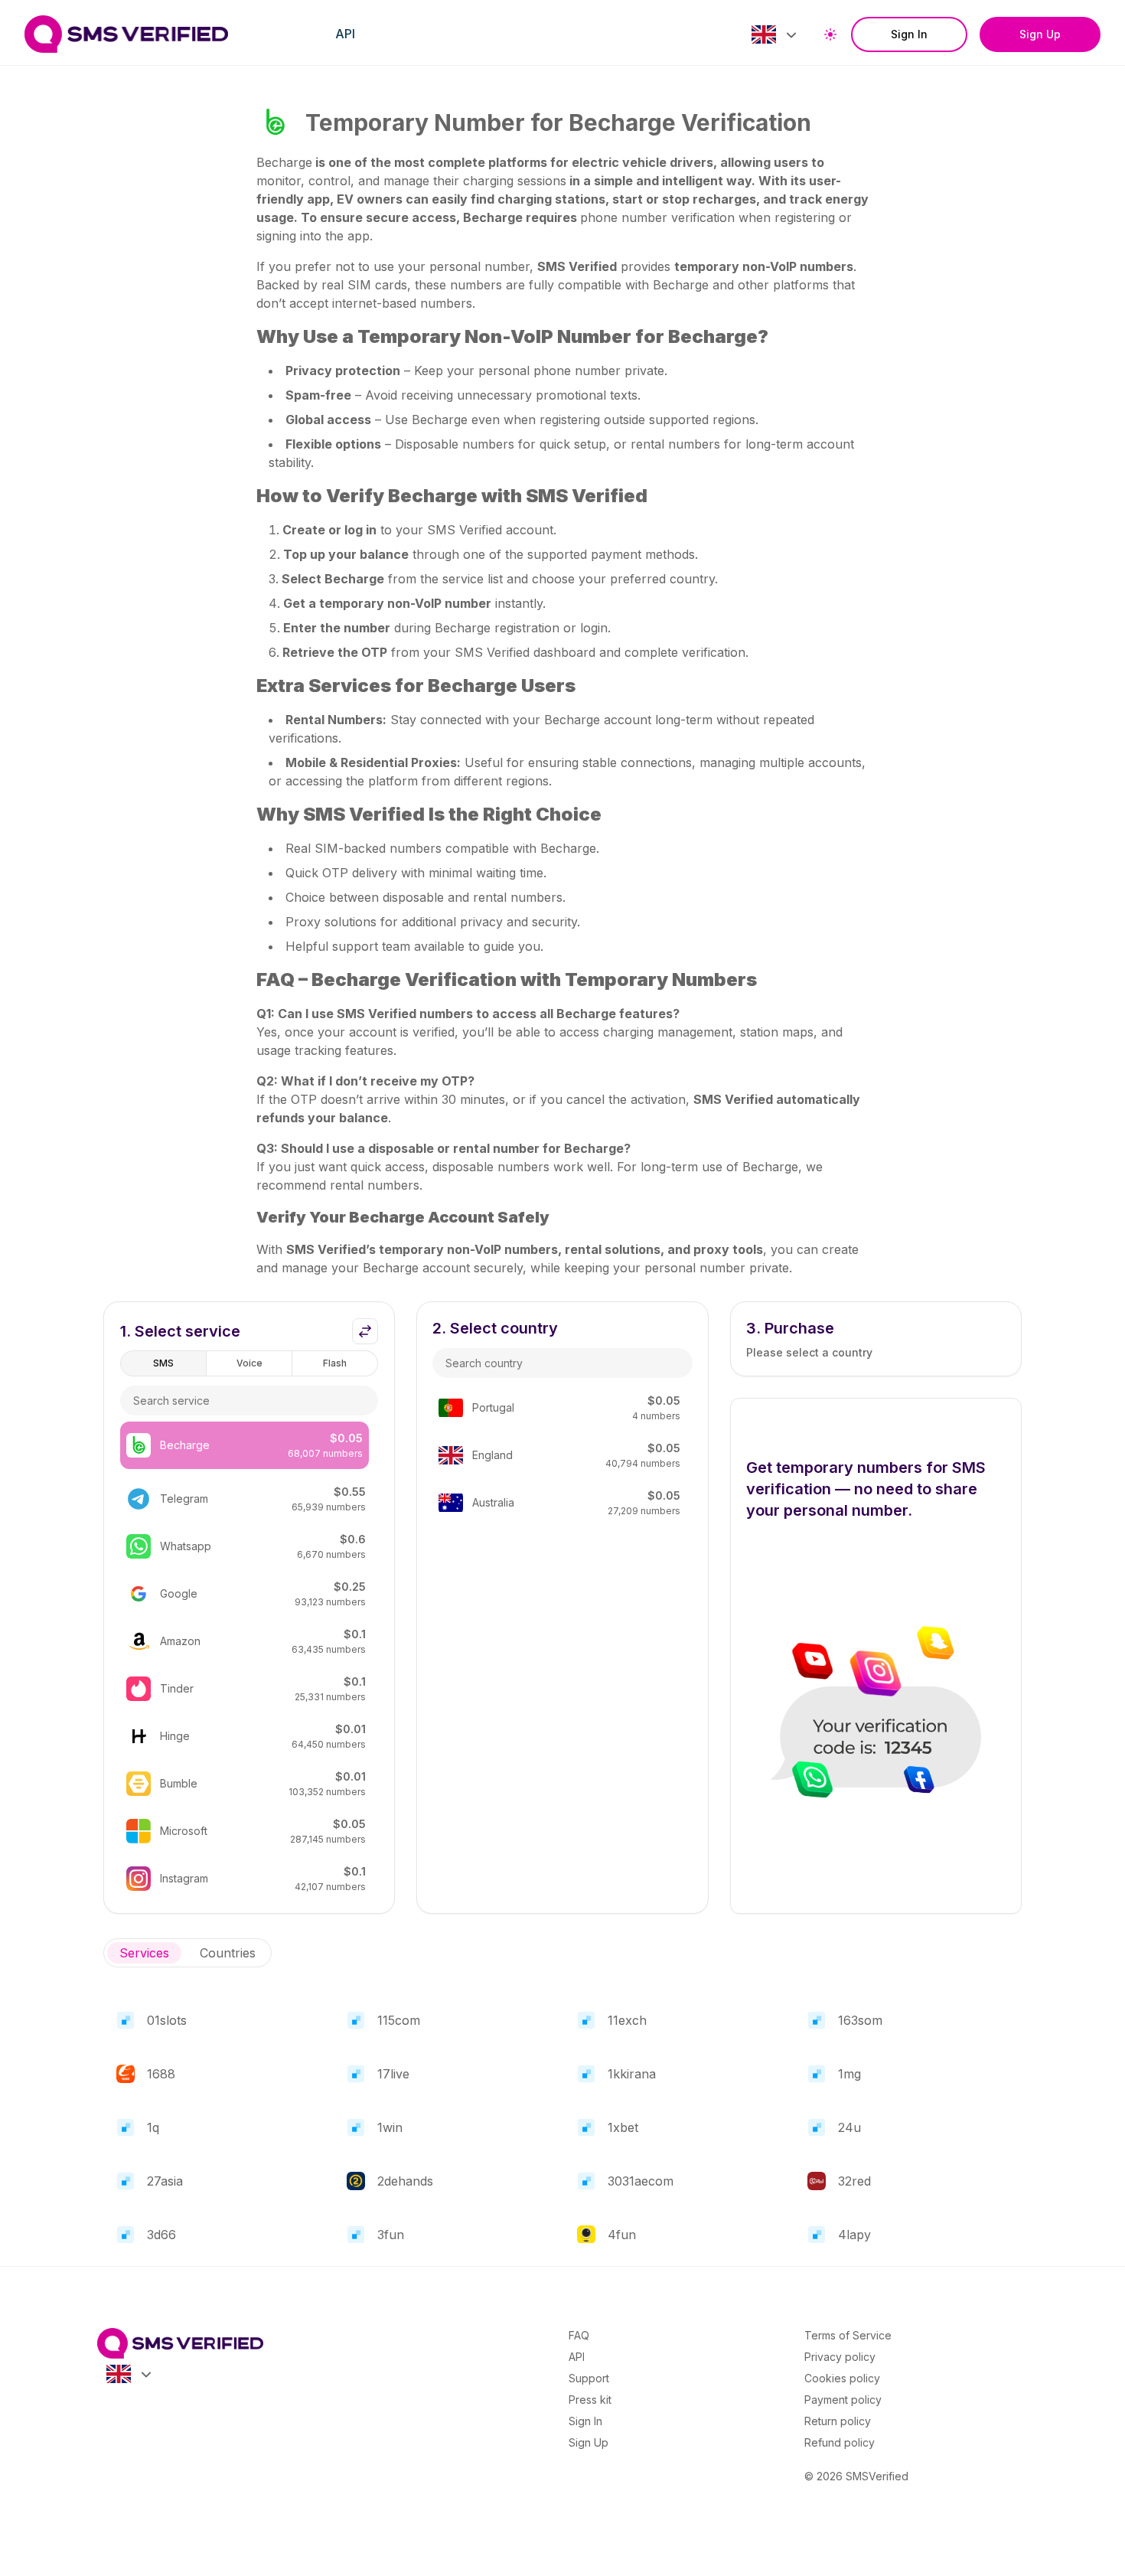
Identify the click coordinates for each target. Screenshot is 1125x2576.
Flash (335, 1363)
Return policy (838, 2421)
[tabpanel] (562, 2121)
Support (589, 2378)
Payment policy (843, 2400)
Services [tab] (144, 1953)
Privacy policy (840, 2357)
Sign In (909, 34)
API (345, 34)
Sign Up (1040, 34)
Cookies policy (842, 2378)
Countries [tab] (228, 1953)
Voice (249, 1363)
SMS (163, 1363)
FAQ (579, 2335)
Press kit (590, 2400)
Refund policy (840, 2442)
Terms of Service (848, 2335)
